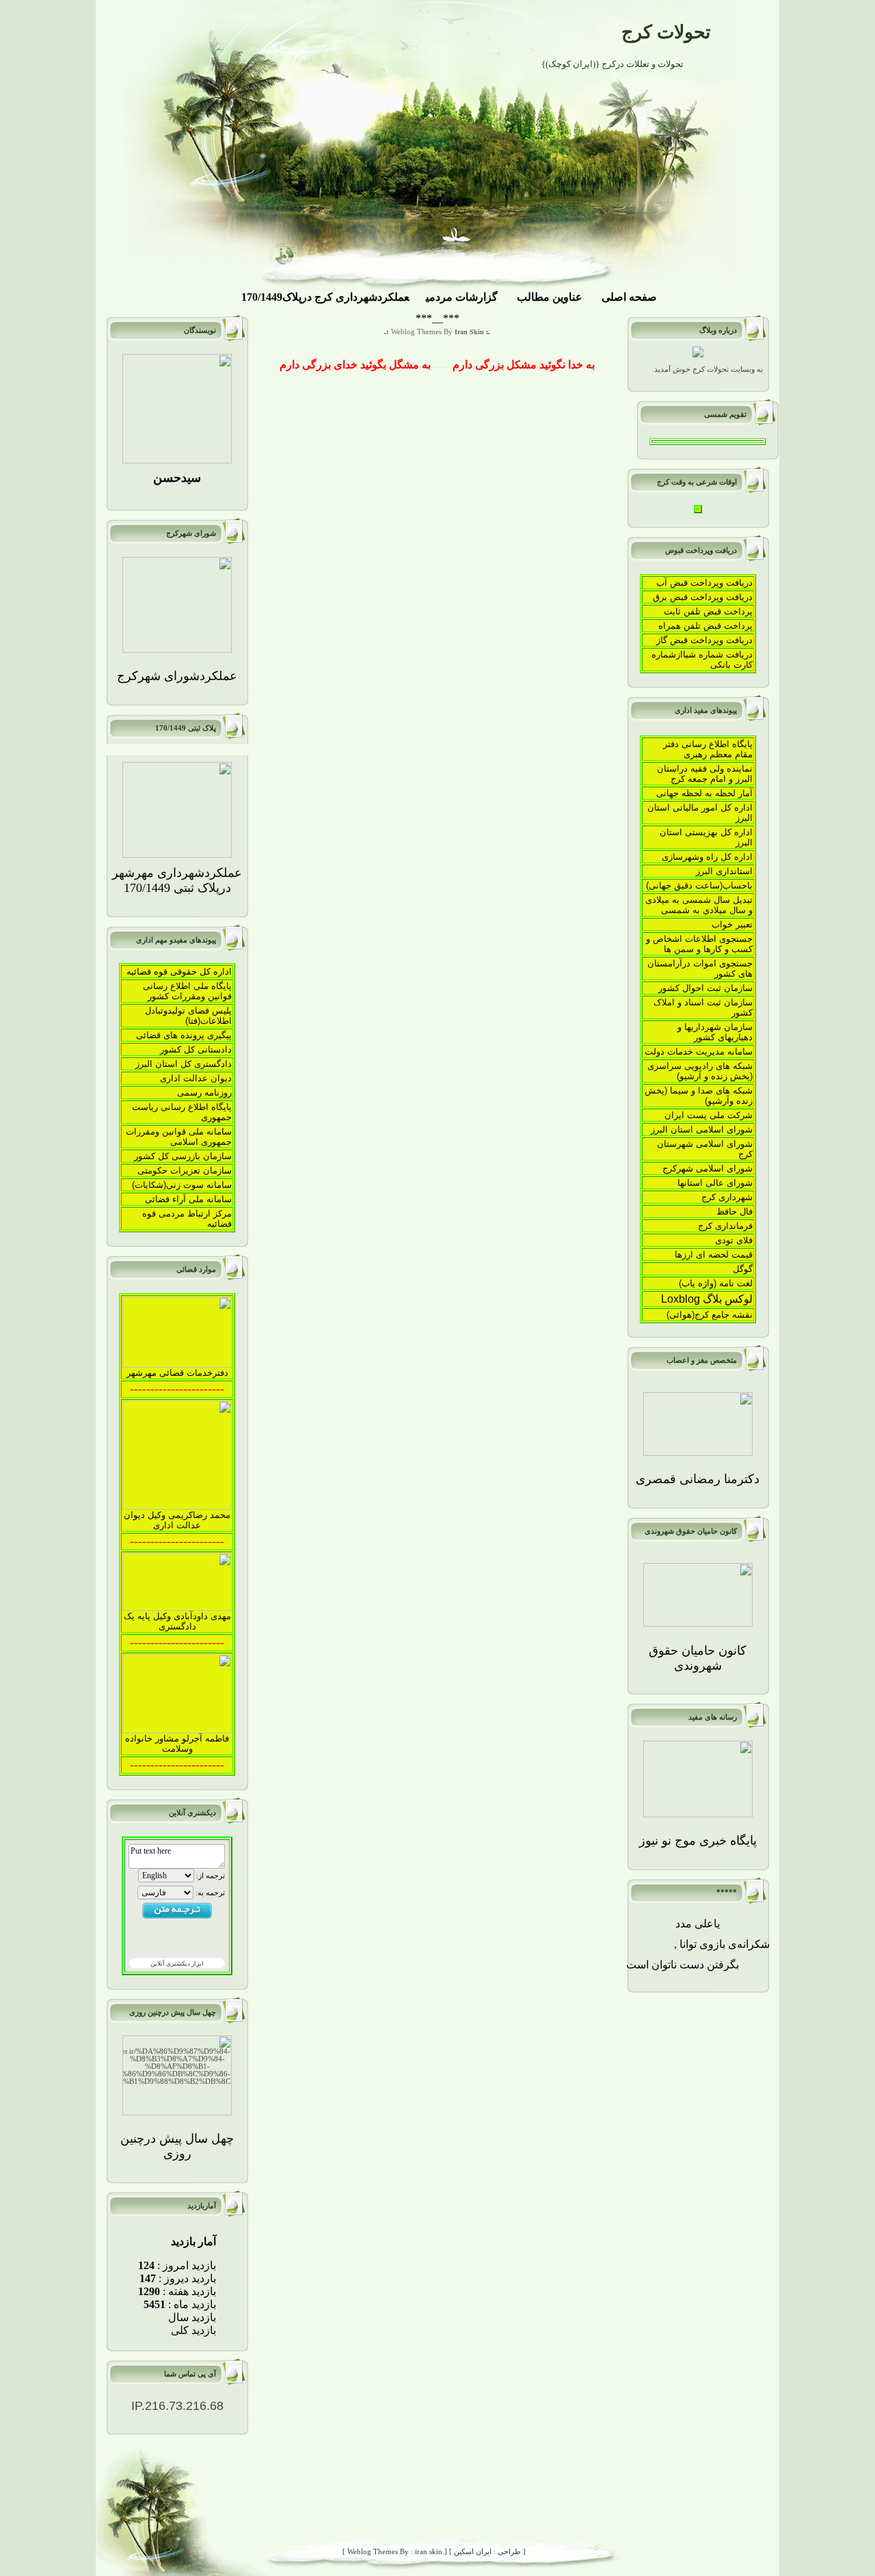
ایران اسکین (472, 2552)
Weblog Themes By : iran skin (394, 2552)
